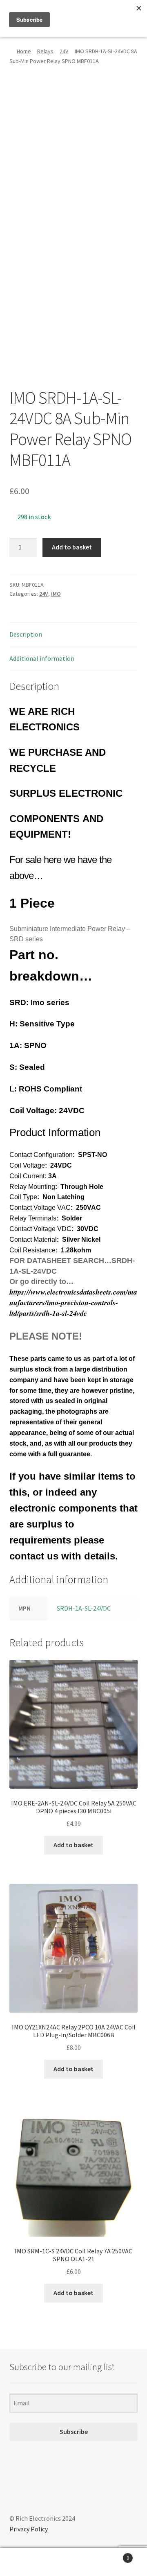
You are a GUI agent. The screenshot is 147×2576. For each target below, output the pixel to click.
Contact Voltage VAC (40, 1208)
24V (64, 51)
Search (73, 2562)
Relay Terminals (33, 1218)
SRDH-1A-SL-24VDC (84, 1608)
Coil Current (27, 1176)
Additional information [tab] (42, 658)
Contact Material (33, 1239)
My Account (24, 2562)
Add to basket (72, 547)
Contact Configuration (41, 1155)
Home (24, 51)
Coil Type (23, 1197)
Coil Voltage (27, 1165)
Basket (114, 2555)
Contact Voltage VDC (40, 1229)
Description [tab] (26, 634)
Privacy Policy (29, 2529)
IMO (56, 594)
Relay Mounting (32, 1187)
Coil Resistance (32, 1250)
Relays (45, 51)
